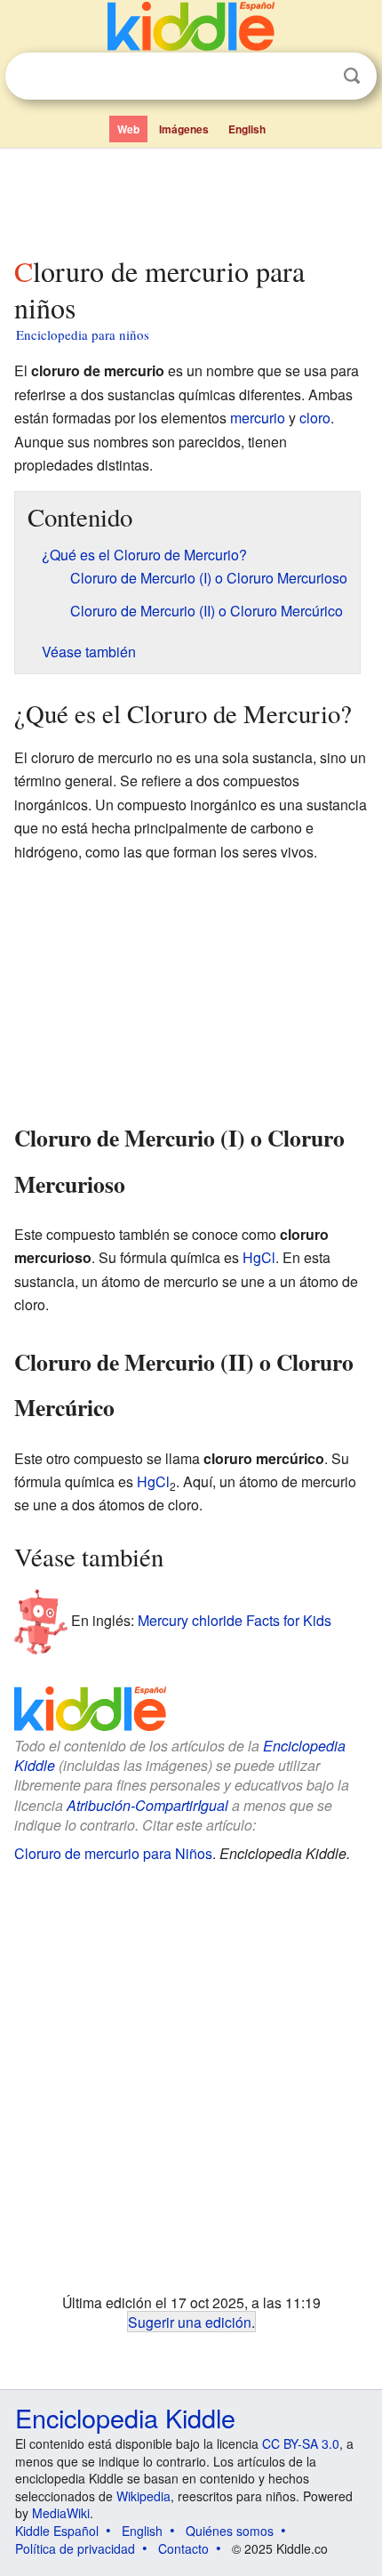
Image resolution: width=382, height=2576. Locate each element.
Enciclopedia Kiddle (125, 2417)
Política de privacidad (75, 2548)
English (247, 129)
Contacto (183, 2548)
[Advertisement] (191, 198)
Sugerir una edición (190, 2322)
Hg (252, 1257)
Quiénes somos (230, 2531)
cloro (315, 418)
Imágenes (184, 129)
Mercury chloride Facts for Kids (235, 1620)
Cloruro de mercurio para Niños (113, 1853)
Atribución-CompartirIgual (147, 1805)
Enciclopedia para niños (83, 334)
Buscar (352, 76)
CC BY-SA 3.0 (301, 2443)
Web (128, 129)
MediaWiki (61, 2513)
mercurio (258, 418)
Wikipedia (143, 2496)
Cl (268, 1257)
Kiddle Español (57, 2531)
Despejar (315, 76)
